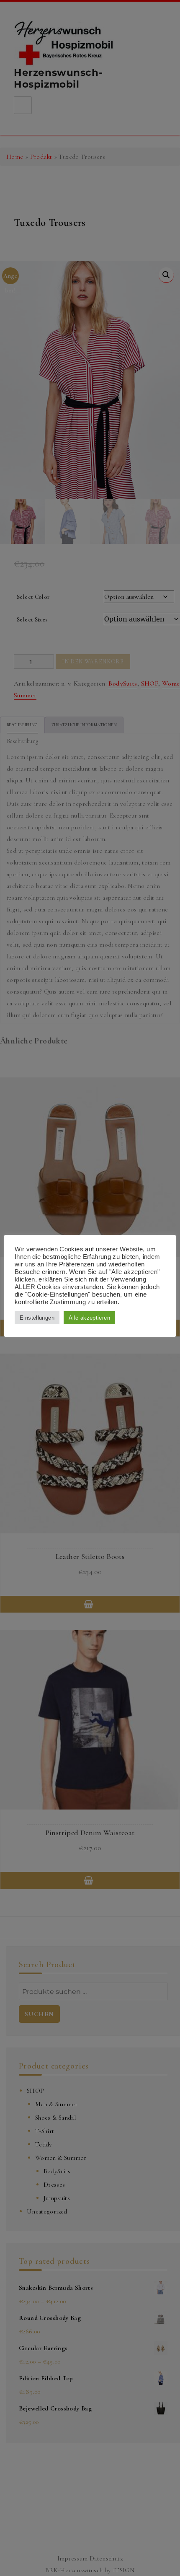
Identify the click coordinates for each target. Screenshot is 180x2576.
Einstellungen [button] (37, 1318)
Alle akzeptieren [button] (89, 1318)
